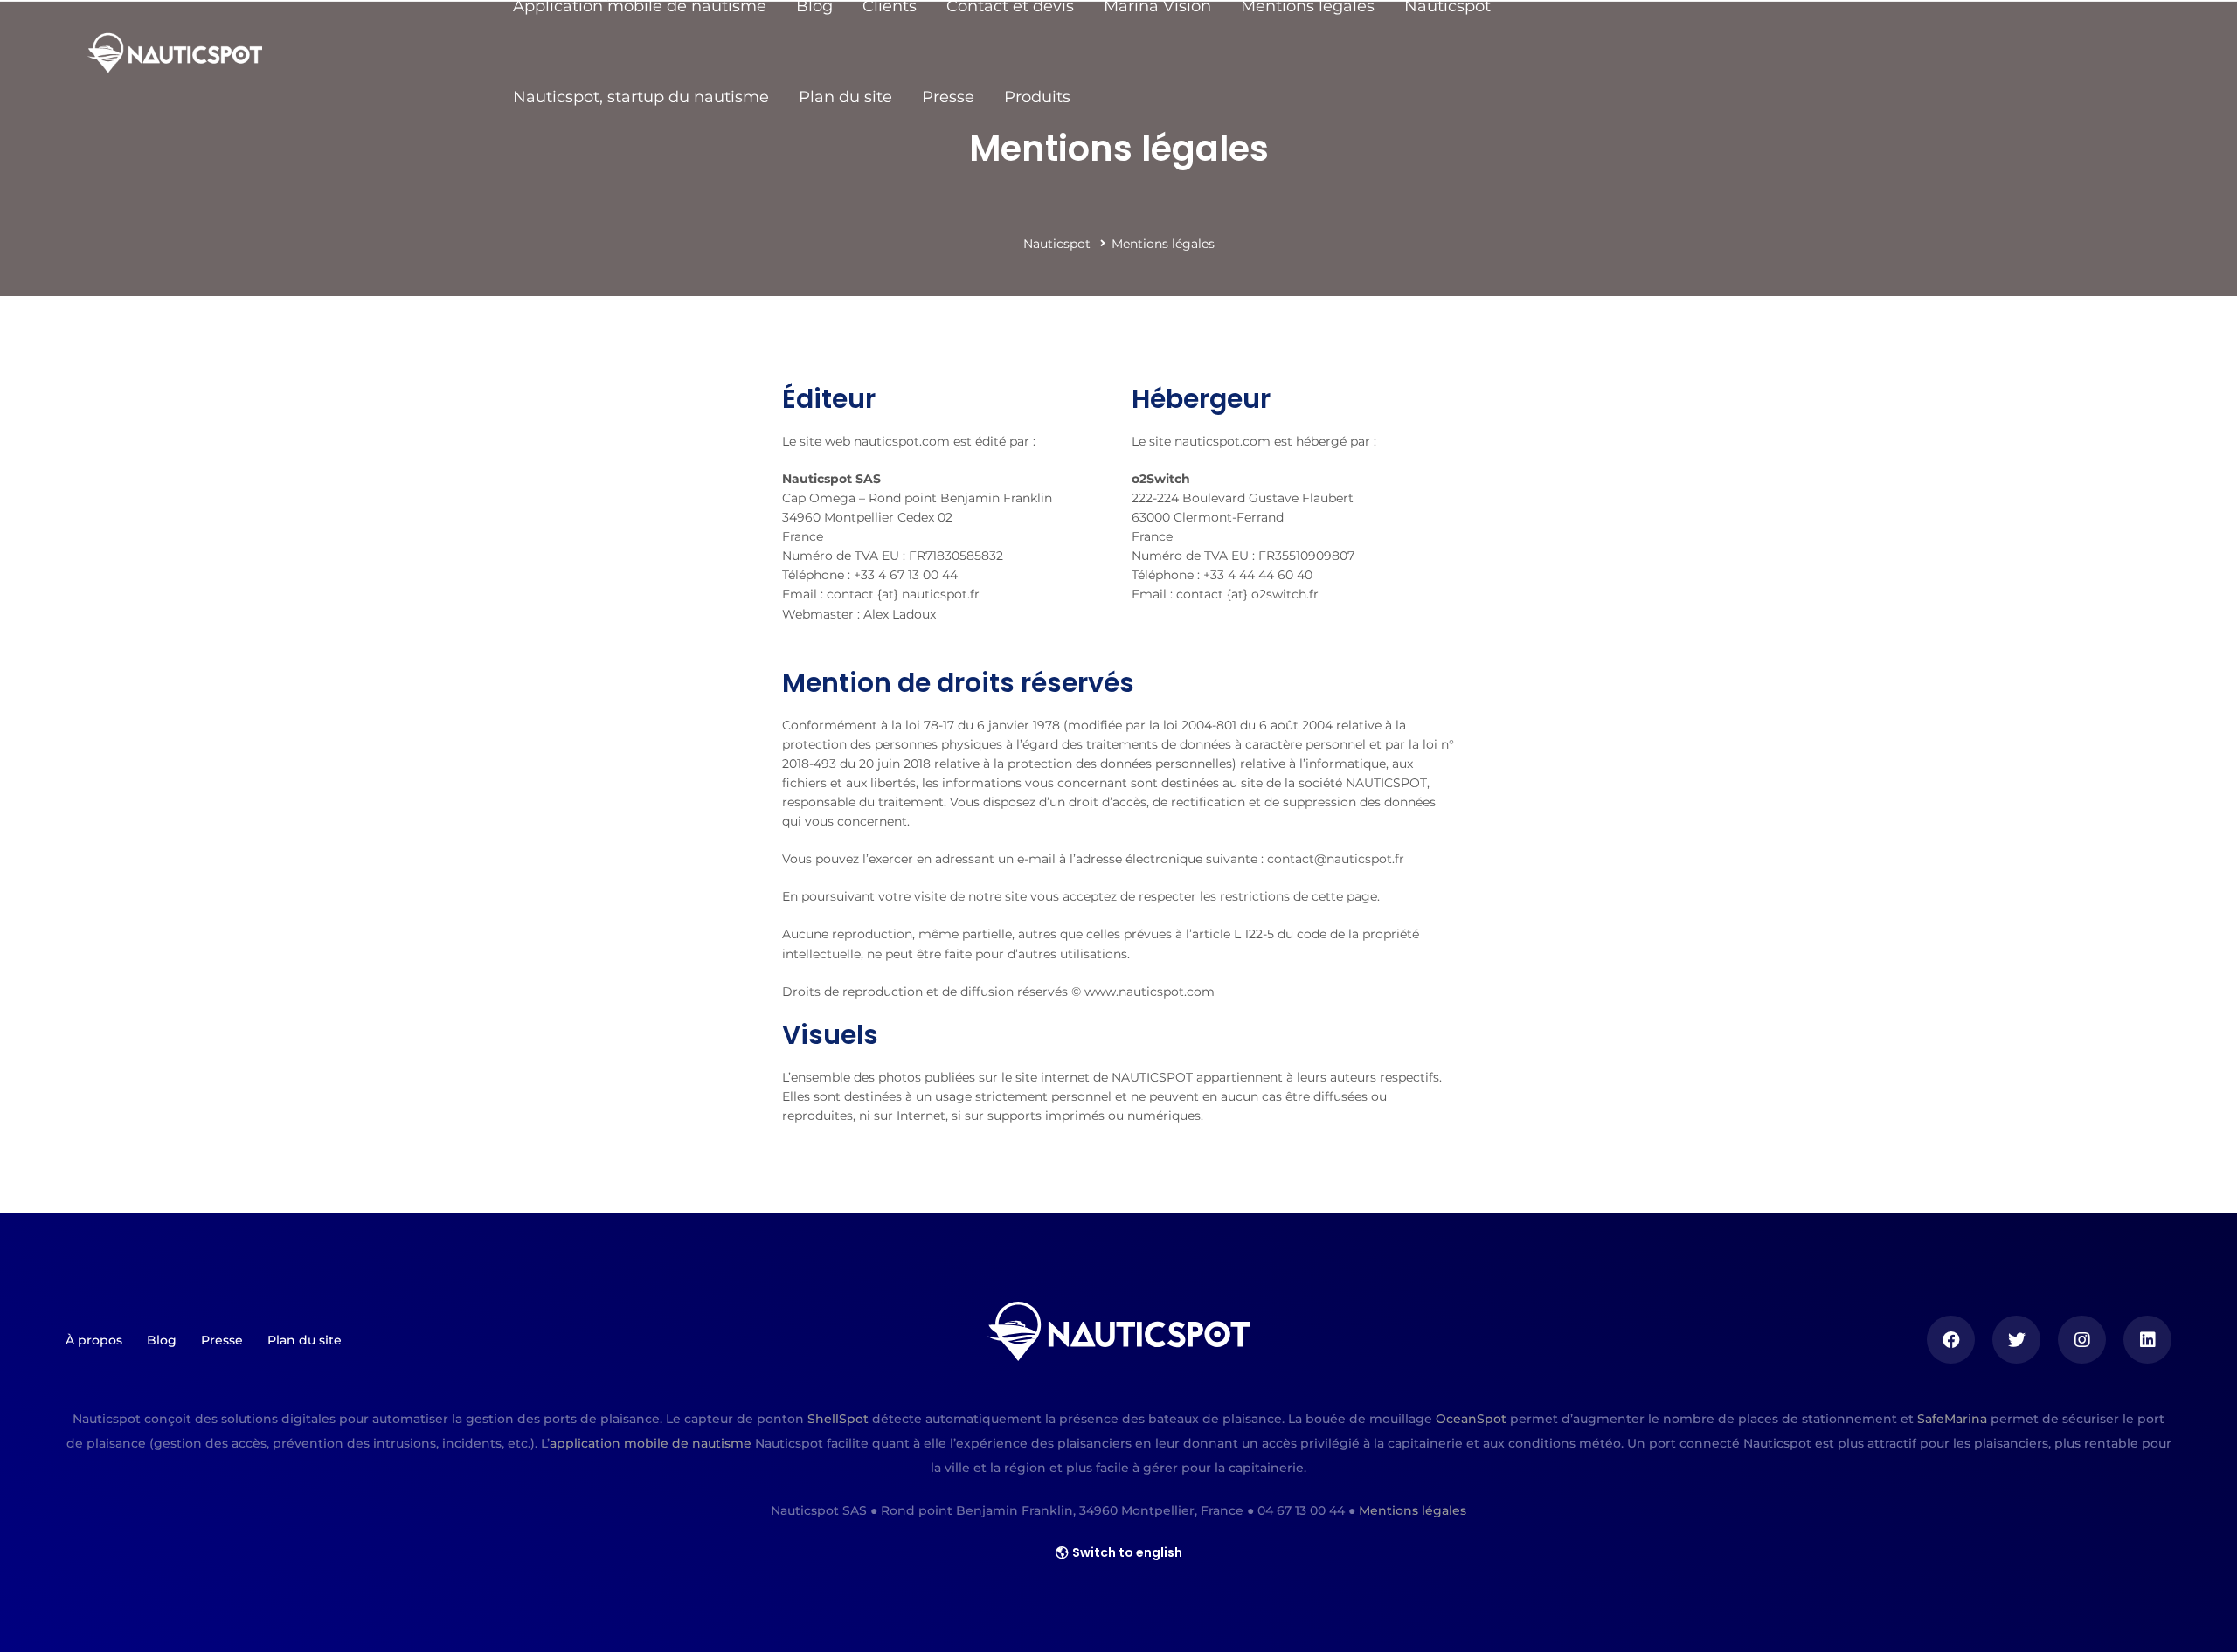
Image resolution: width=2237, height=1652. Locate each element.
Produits (1037, 97)
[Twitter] (2016, 1340)
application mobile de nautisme (651, 1443)
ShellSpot (838, 1419)
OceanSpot (1471, 1419)
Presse (948, 97)
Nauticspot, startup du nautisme (641, 97)
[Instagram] (2082, 1340)
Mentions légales (1413, 1510)
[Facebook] (1951, 1340)
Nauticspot (1057, 244)
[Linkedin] (2147, 1340)
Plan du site (845, 97)
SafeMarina (1952, 1419)
